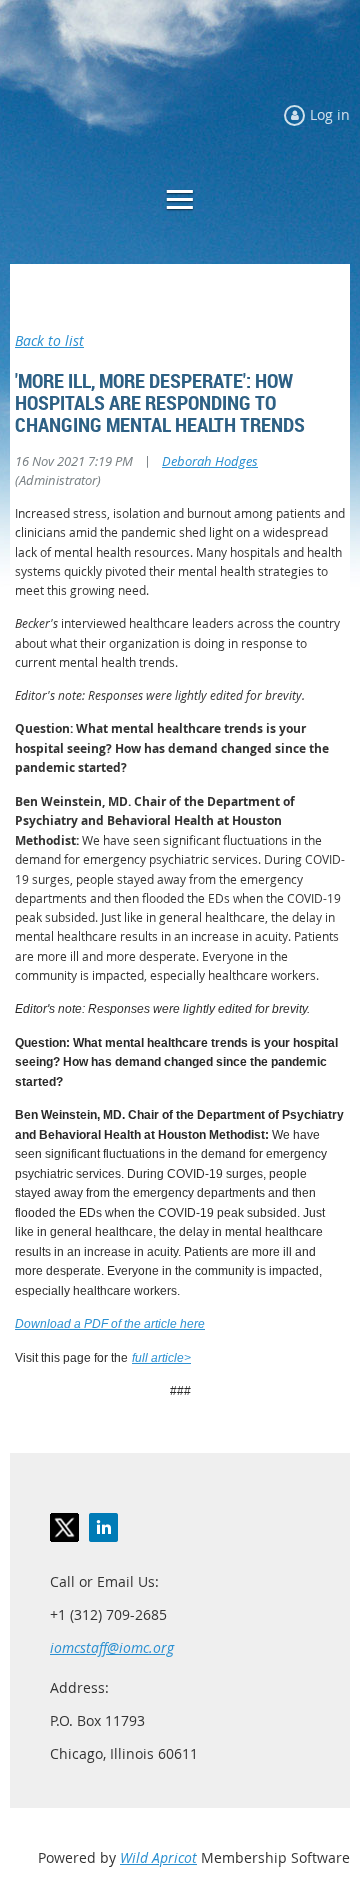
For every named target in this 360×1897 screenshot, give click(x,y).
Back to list (49, 340)
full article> (161, 1358)
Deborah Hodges (210, 461)
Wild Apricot (158, 1857)
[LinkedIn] (103, 1527)
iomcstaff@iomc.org (112, 1647)
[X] (64, 1527)
